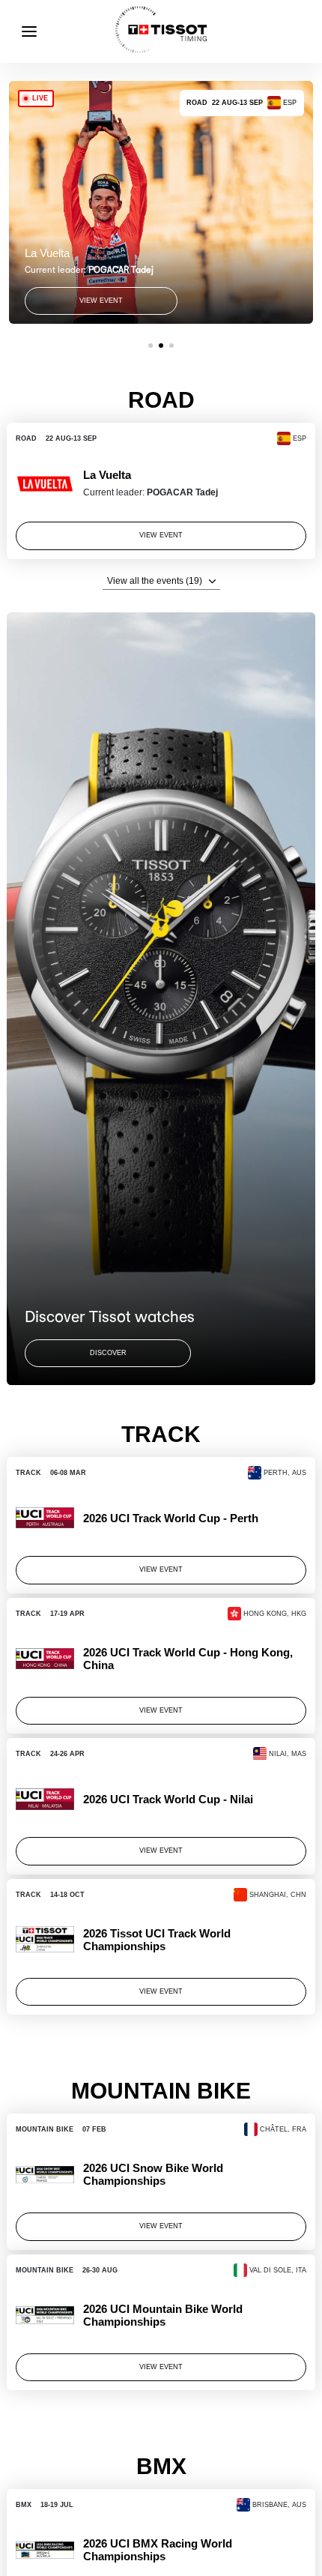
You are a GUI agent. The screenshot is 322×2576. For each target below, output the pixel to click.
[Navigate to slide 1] (151, 346)
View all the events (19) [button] (155, 581)
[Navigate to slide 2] (161, 346)
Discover (108, 1353)
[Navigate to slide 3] (171, 346)
